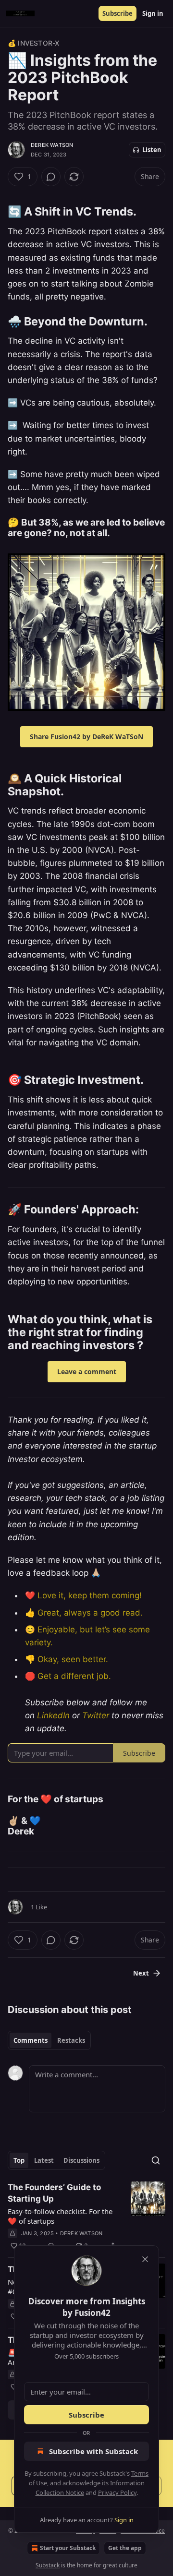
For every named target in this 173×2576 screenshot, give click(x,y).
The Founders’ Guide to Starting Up (54, 2193)
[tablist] (49, 2040)
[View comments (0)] (51, 177)
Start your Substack (68, 2548)
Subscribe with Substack (93, 2451)
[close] (145, 2259)
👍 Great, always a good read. (84, 1613)
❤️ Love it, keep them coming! (83, 1595)
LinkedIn (53, 1715)
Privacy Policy (117, 2492)
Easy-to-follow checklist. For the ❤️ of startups (60, 2216)
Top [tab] (19, 2160)
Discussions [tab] (81, 2160)
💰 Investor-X (33, 43)
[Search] (156, 2160)
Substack (48, 2565)
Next (141, 1973)
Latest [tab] (44, 2160)
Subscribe (117, 13)
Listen (152, 150)
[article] (86, 2217)
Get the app (125, 2548)
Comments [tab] (31, 2040)
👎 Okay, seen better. (67, 1659)
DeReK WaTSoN (52, 145)
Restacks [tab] (71, 2040)
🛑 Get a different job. (68, 1676)
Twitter (96, 1715)
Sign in (153, 13)
